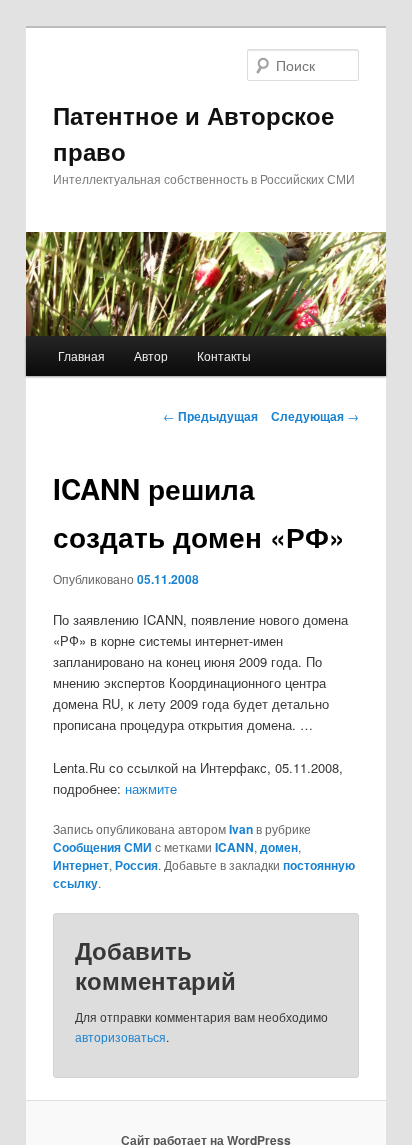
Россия (136, 865)
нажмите (151, 788)
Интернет (81, 865)
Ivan (241, 829)
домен (279, 847)
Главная (81, 355)
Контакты (224, 355)
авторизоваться (120, 1036)
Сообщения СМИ (102, 847)
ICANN (234, 847)
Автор (151, 355)
